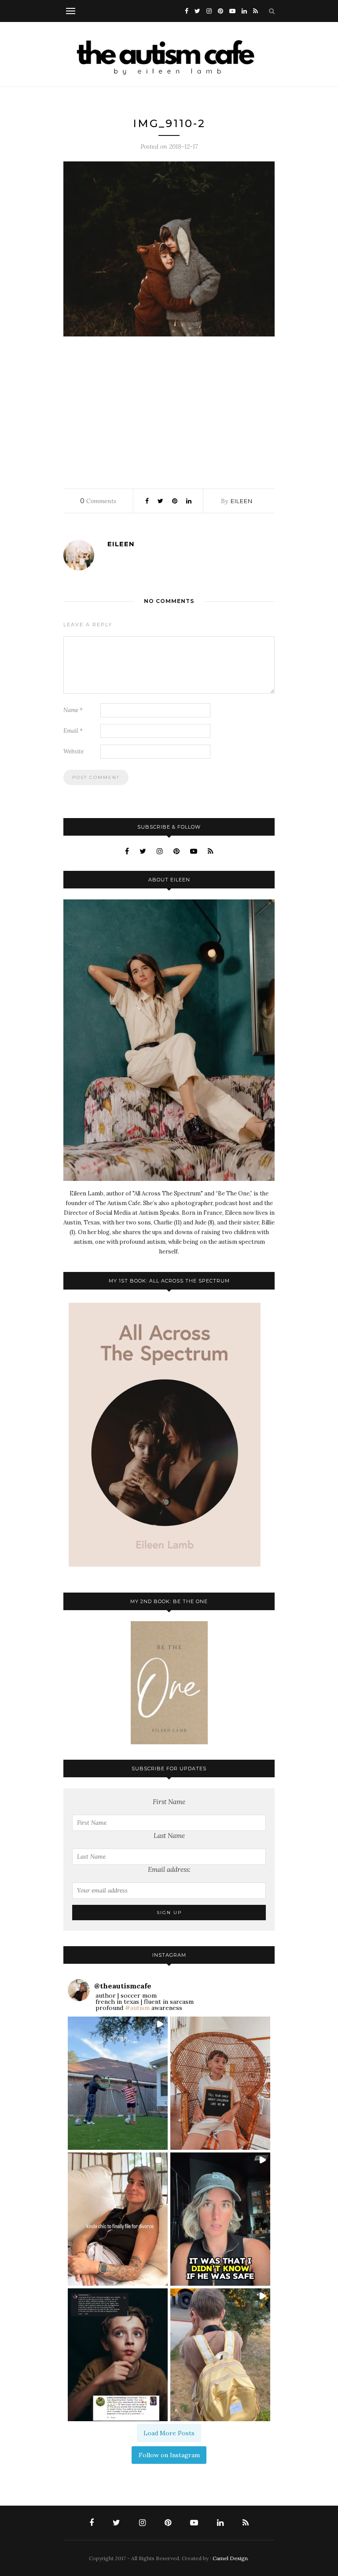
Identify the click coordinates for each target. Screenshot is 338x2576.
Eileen (242, 501)
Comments (98, 501)
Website (73, 751)
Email (73, 731)
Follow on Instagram (169, 2455)
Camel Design (230, 2558)
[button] (118, 2083)
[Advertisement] (169, 410)
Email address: (169, 1869)
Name (73, 710)
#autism (137, 2008)
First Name (169, 1802)
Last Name (169, 1836)
